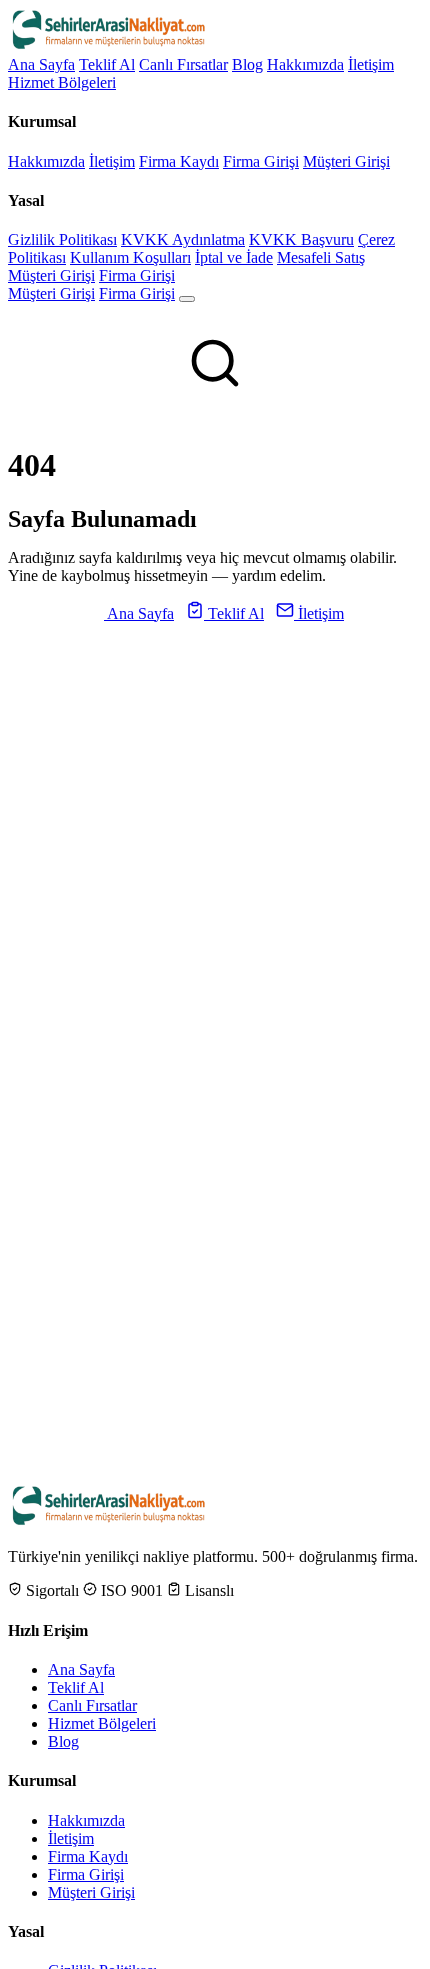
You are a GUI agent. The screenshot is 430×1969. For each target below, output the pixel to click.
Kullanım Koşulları (130, 257)
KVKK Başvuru (301, 239)
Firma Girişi (261, 161)
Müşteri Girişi (346, 161)
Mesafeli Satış (321, 257)
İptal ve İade (234, 257)
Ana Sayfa (41, 64)
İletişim (371, 64)
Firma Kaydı (179, 161)
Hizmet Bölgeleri (62, 82)
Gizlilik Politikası (62, 239)
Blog (247, 64)
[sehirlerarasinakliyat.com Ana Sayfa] (108, 46)
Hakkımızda (305, 64)
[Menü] (187, 299)
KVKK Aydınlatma (183, 239)
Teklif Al (107, 64)
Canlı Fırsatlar (183, 64)
